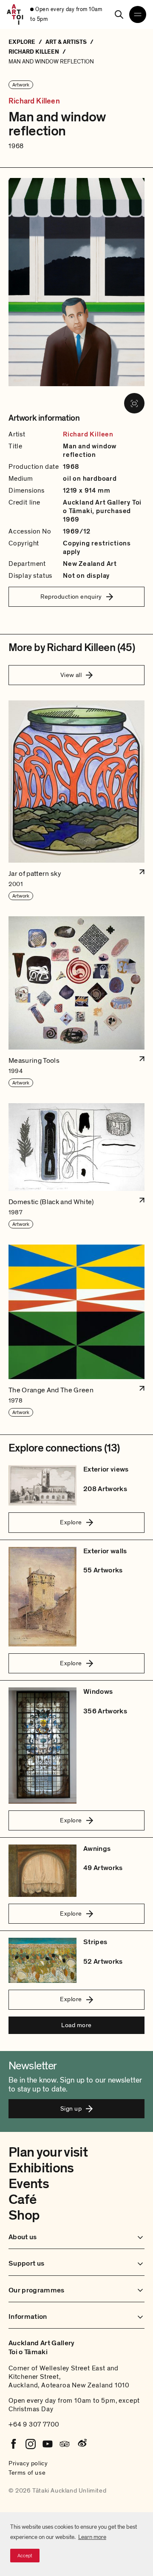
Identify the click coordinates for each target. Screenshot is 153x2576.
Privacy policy (28, 2463)
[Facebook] (14, 2444)
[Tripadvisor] (65, 2444)
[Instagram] (31, 2444)
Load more (76, 2025)
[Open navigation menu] (138, 14)
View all (71, 675)
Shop (24, 2215)
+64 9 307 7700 (34, 2424)
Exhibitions (41, 2168)
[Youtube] (48, 2444)
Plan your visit (48, 2152)
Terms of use (27, 2473)
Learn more (92, 2537)
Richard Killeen (34, 101)
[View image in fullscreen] (134, 403)
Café (22, 2200)
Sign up (71, 2108)
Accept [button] (25, 2556)
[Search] (119, 14)
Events (29, 2184)
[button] (76, 801)
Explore (71, 1522)
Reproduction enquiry (71, 597)
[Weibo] (82, 2444)
